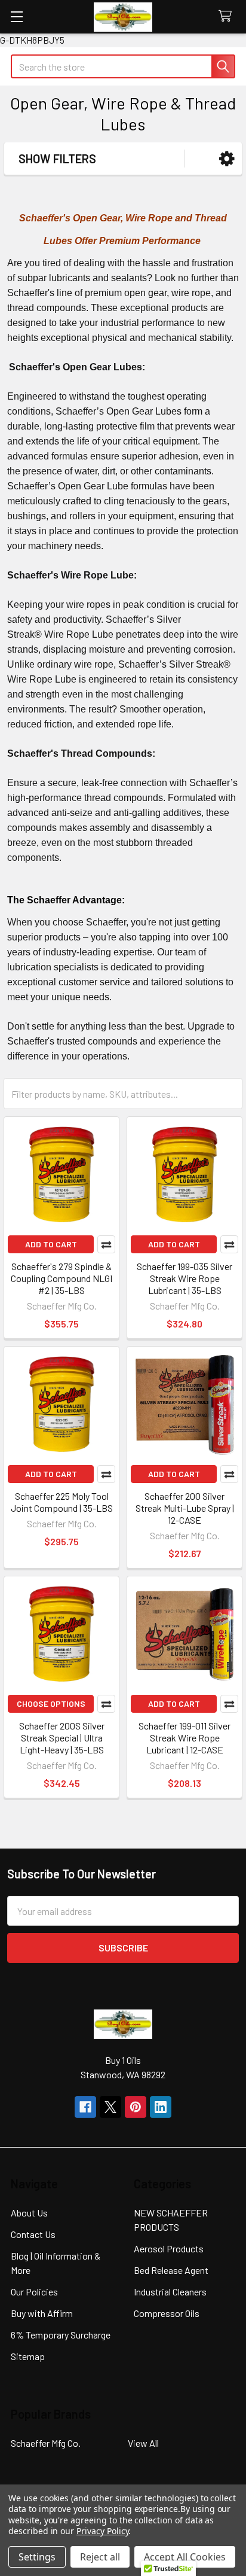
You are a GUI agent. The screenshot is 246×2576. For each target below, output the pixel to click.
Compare (106, 1244)
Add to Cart (51, 1244)
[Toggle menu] (16, 16)
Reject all (100, 2557)
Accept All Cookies (185, 2557)
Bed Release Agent (171, 2270)
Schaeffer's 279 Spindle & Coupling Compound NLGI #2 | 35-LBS (61, 1278)
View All (143, 2443)
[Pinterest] (136, 2107)
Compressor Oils (167, 2313)
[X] (110, 2107)
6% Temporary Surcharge (61, 2335)
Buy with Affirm (42, 2313)
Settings (37, 2557)
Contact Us (33, 2234)
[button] (227, 159)
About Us (29, 2213)
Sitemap (28, 2356)
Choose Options (51, 1703)
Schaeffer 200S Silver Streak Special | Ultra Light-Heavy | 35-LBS (62, 1738)
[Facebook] (85, 2107)
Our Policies (34, 2292)
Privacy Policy (102, 2531)
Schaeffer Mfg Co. (46, 2443)
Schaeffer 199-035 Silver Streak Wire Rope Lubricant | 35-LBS (184, 1278)
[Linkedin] (161, 2107)
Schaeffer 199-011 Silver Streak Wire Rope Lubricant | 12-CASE (184, 1738)
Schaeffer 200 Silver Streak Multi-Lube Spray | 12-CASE (185, 1508)
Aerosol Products (169, 2248)
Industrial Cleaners (170, 2292)
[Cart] (228, 16)
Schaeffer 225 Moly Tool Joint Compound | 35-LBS (62, 1502)
